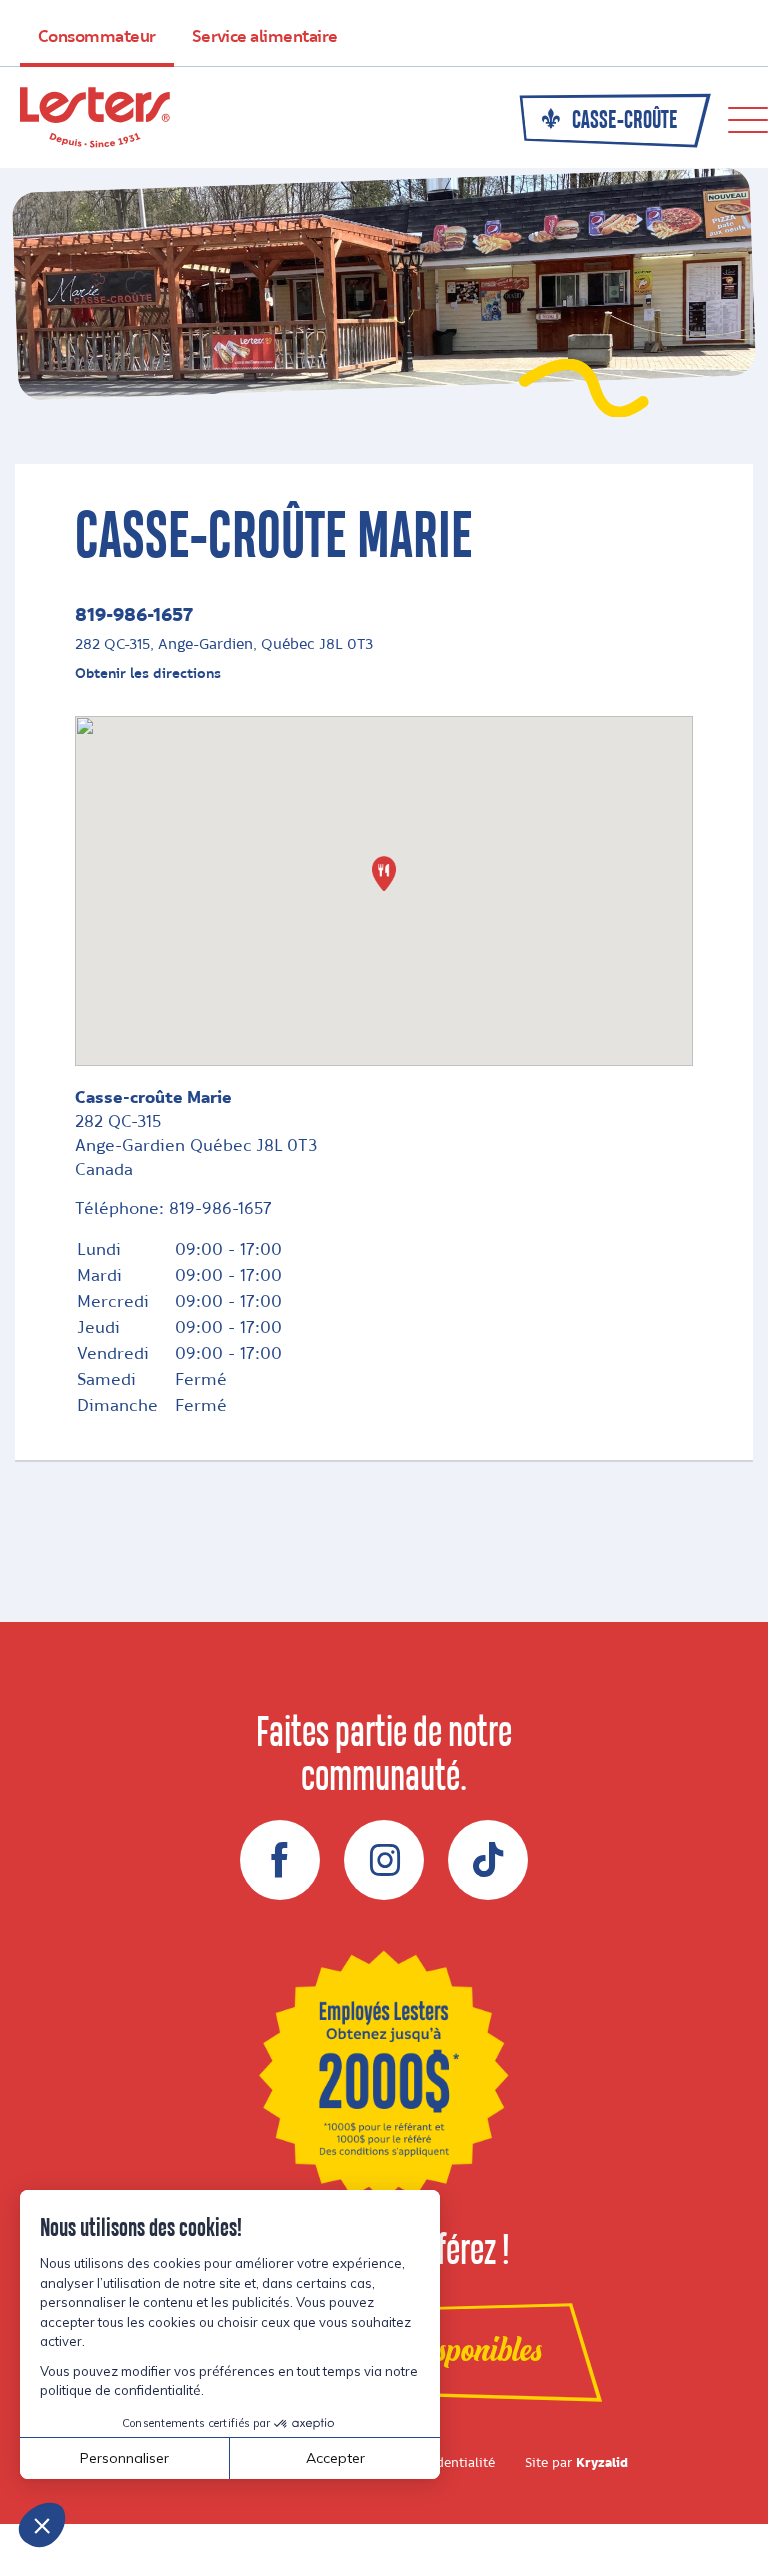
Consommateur (97, 37)
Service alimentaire (265, 37)
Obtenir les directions (148, 673)
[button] (384, 873)
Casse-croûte (623, 121)
